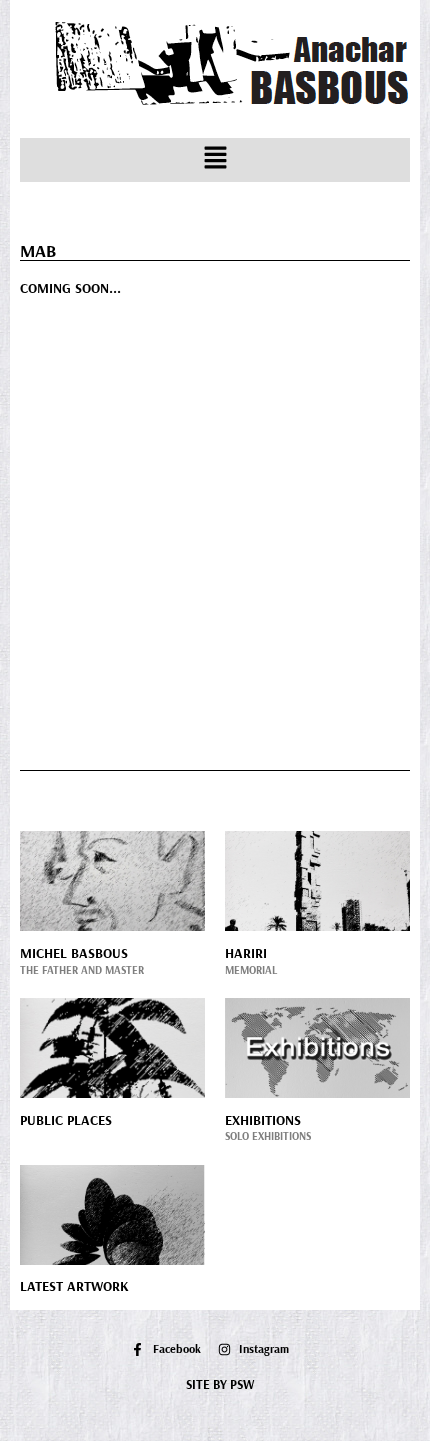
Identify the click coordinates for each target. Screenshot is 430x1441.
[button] (215, 160)
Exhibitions (263, 1120)
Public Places (66, 1120)
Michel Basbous (74, 953)
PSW (242, 1384)
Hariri (246, 953)
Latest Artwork (74, 1286)
